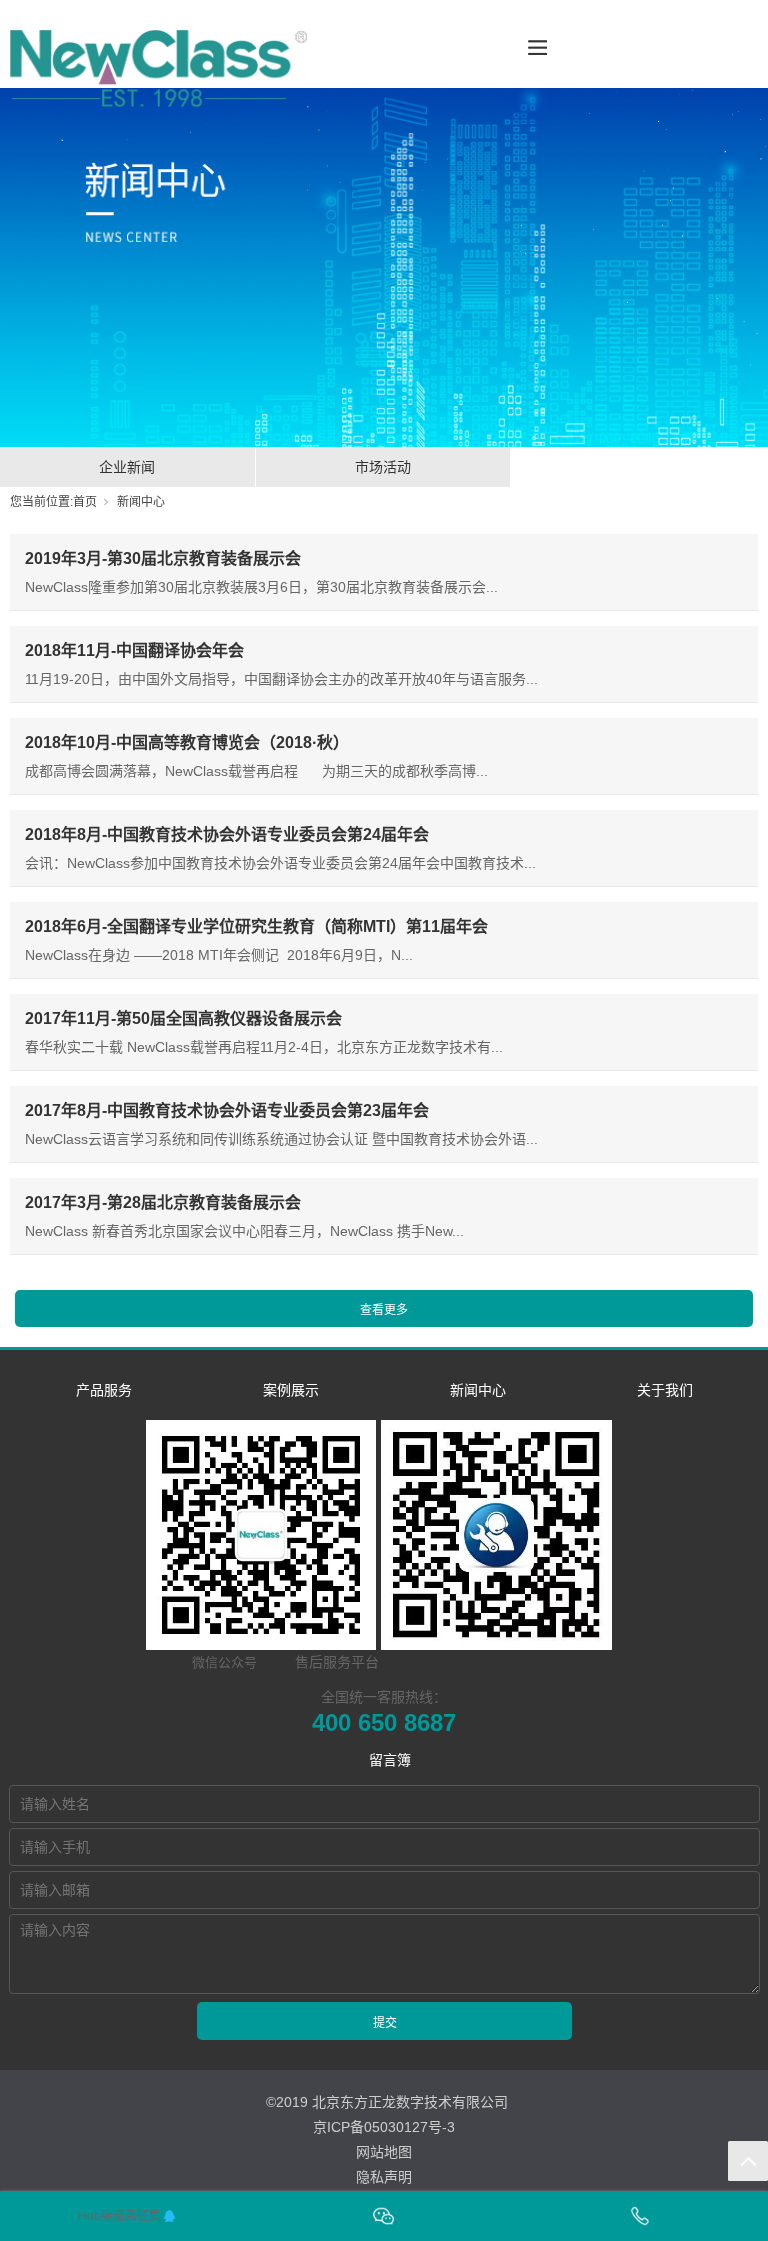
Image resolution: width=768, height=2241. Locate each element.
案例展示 (291, 1390)
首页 (85, 502)
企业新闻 (127, 467)
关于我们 (665, 1390)
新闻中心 (141, 502)
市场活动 (383, 467)
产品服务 (104, 1390)
